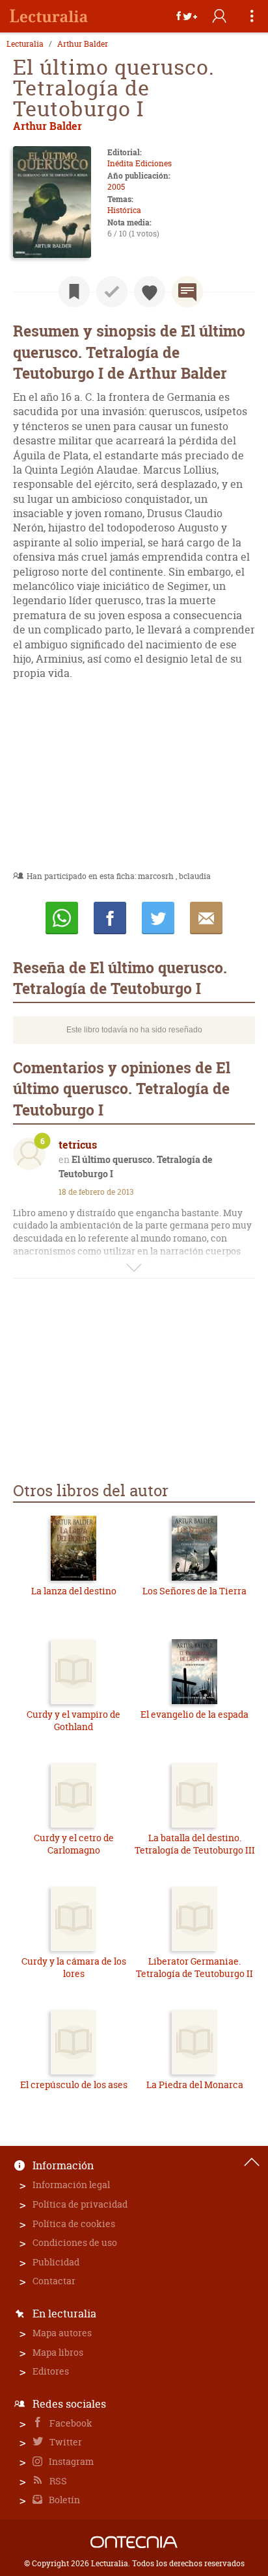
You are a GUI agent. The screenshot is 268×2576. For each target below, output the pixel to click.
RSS (57, 2481)
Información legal (71, 2185)
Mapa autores (62, 2333)
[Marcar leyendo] (74, 292)
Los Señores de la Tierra (194, 1591)
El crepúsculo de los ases (74, 2085)
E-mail (206, 918)
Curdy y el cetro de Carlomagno (74, 1844)
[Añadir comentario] (187, 292)
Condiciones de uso (75, 2242)
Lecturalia (25, 44)
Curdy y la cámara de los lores (74, 1968)
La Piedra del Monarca (195, 2085)
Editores (51, 2371)
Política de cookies (74, 2224)
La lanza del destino (74, 1591)
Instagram (70, 2461)
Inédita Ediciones (140, 163)
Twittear (158, 918)
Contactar (54, 2281)
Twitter (65, 2442)
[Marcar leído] (112, 292)
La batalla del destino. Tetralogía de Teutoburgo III (195, 1844)
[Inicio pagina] (252, 2162)
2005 (116, 187)
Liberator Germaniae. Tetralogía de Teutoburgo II (194, 1968)
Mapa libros (58, 2352)
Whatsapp (62, 918)
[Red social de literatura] (49, 16)
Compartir (110, 918)
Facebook (70, 2423)
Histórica (124, 210)
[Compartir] (187, 16)
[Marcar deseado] (150, 292)
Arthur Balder (83, 44)
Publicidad (56, 2262)
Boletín (63, 2500)
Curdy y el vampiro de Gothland (74, 1721)
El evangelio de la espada (194, 1714)
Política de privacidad (80, 2204)
